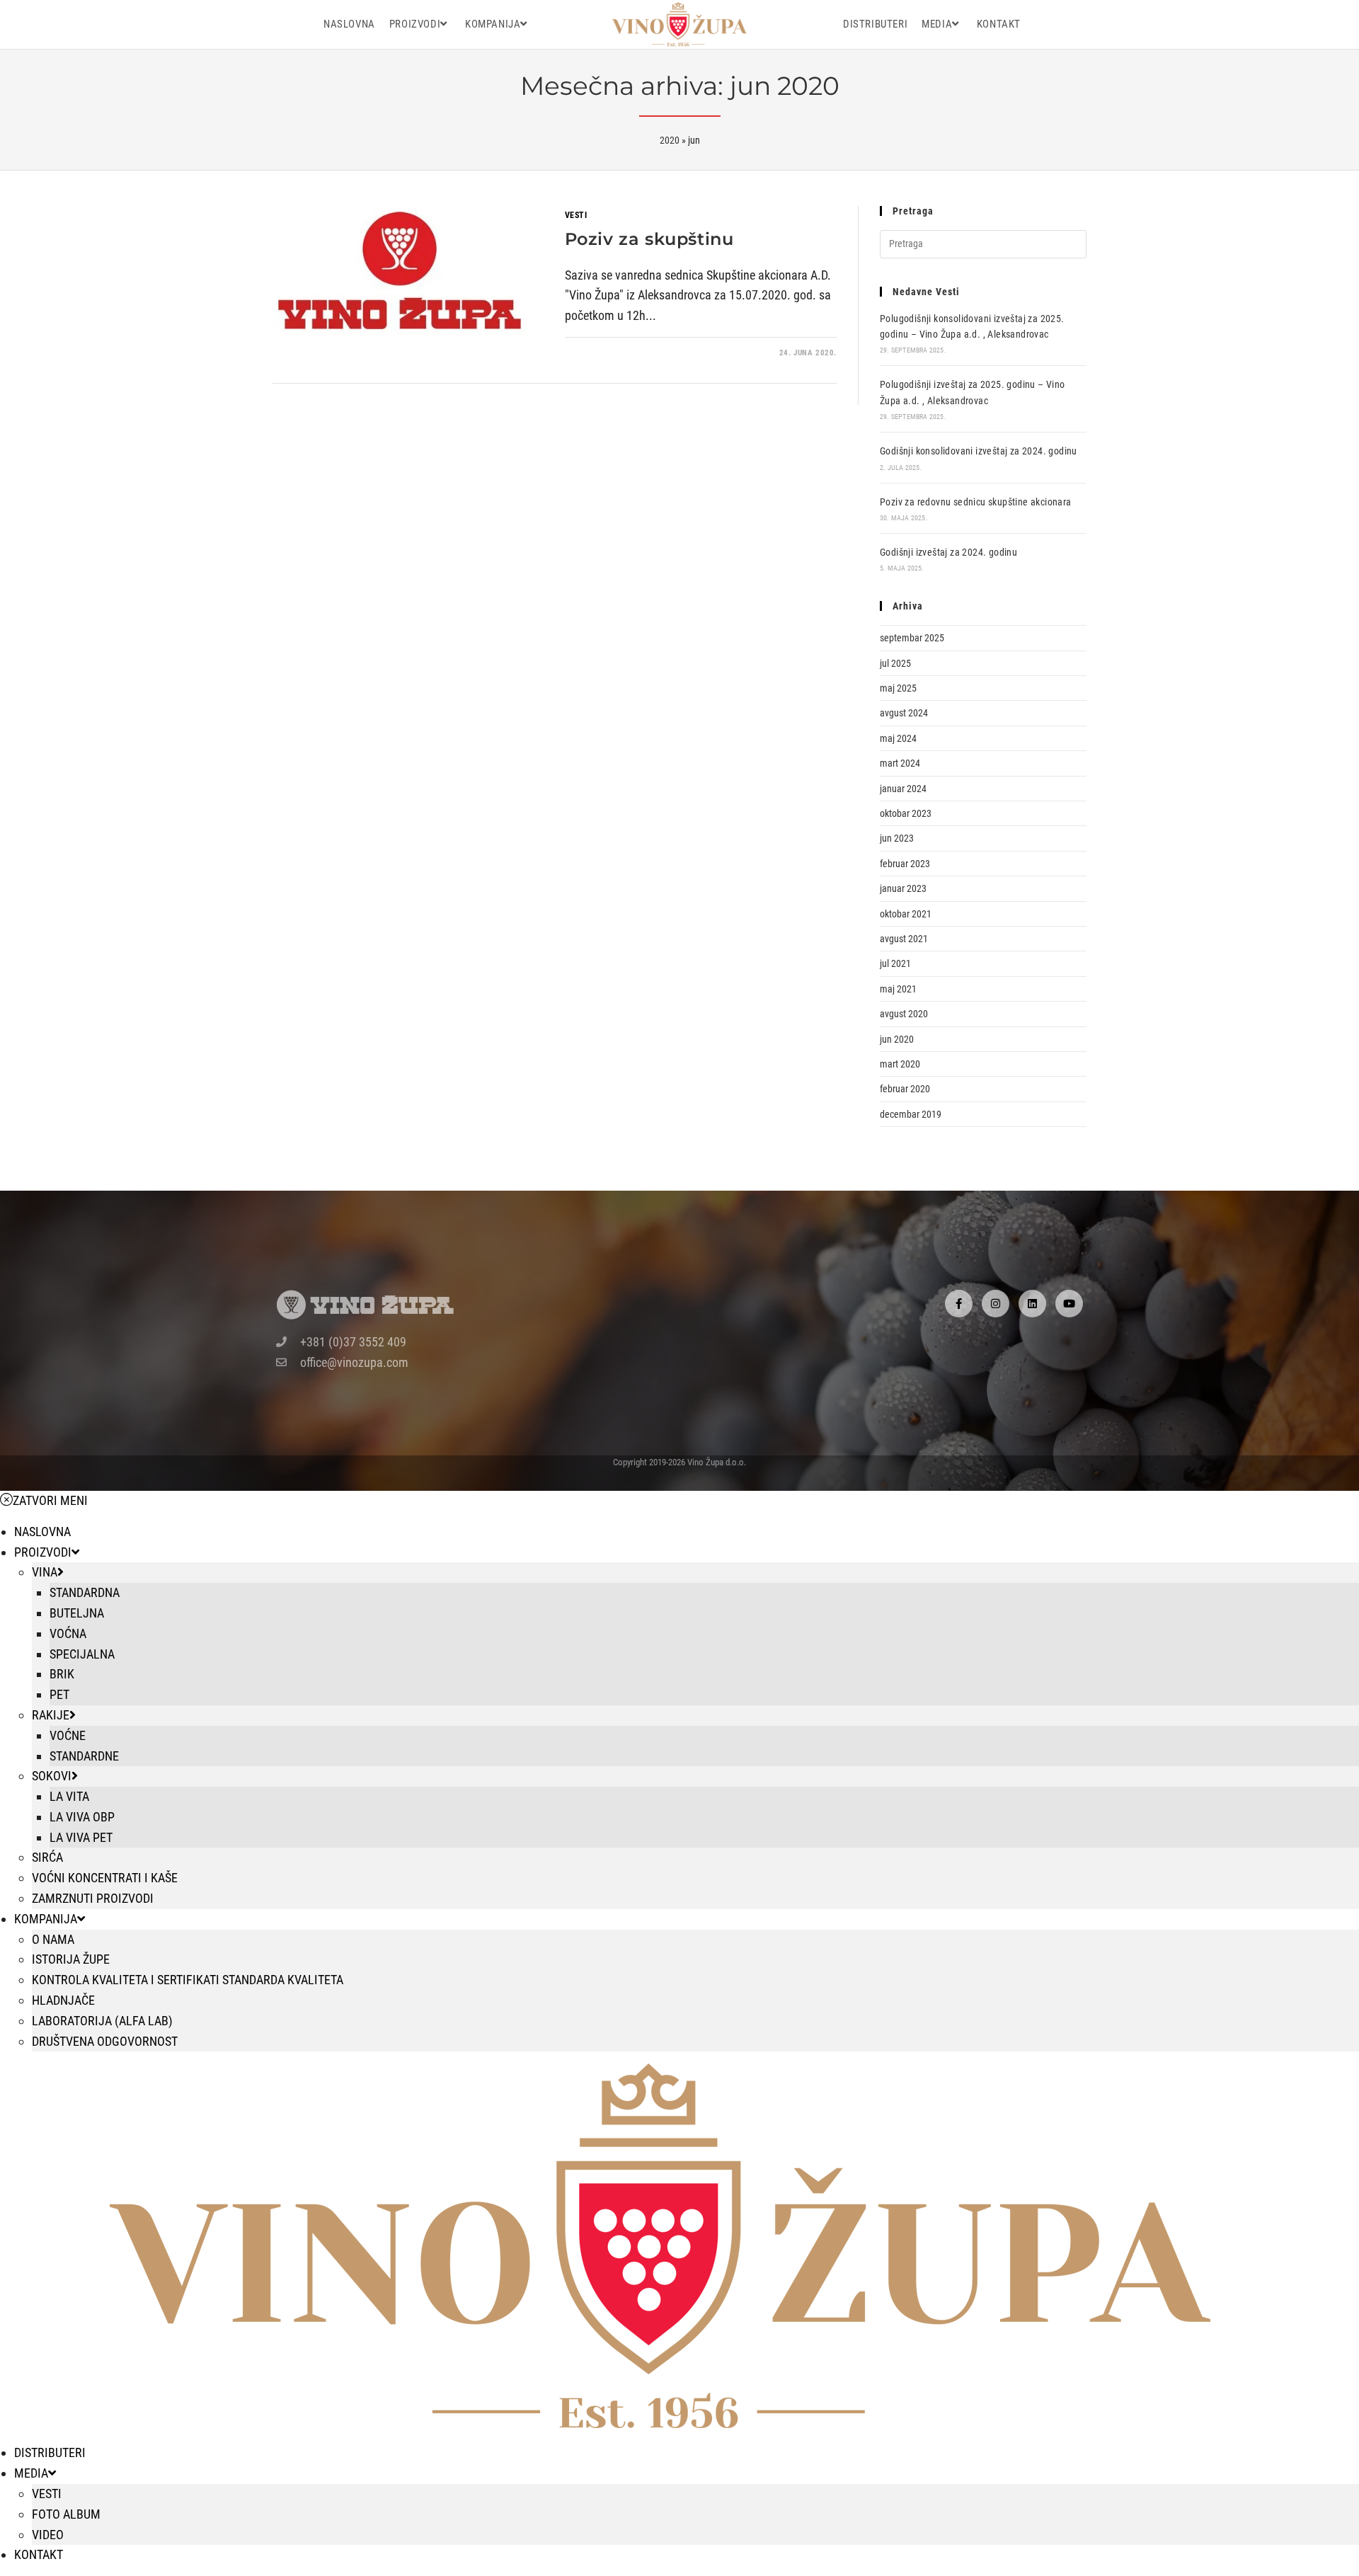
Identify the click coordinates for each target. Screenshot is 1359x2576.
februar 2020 (905, 1089)
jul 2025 (895, 663)
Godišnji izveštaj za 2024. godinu (948, 552)
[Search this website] (983, 243)
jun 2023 (897, 838)
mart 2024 (900, 763)
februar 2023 (905, 864)
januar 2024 (903, 789)
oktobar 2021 (906, 914)
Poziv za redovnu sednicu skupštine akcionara (976, 502)
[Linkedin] (1032, 1304)
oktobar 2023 (906, 813)
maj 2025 (898, 688)
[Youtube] (1069, 1304)
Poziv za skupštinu (649, 239)
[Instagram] (996, 1304)
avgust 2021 (904, 939)
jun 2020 (897, 1039)
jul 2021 (895, 963)
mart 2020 (900, 1064)
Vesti (576, 215)
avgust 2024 (904, 713)
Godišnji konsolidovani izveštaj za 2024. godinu (979, 451)
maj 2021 (898, 989)
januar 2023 (903, 888)
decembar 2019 (911, 1114)
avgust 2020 (904, 1014)
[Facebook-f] (959, 1304)
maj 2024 (898, 738)
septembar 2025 (912, 638)
